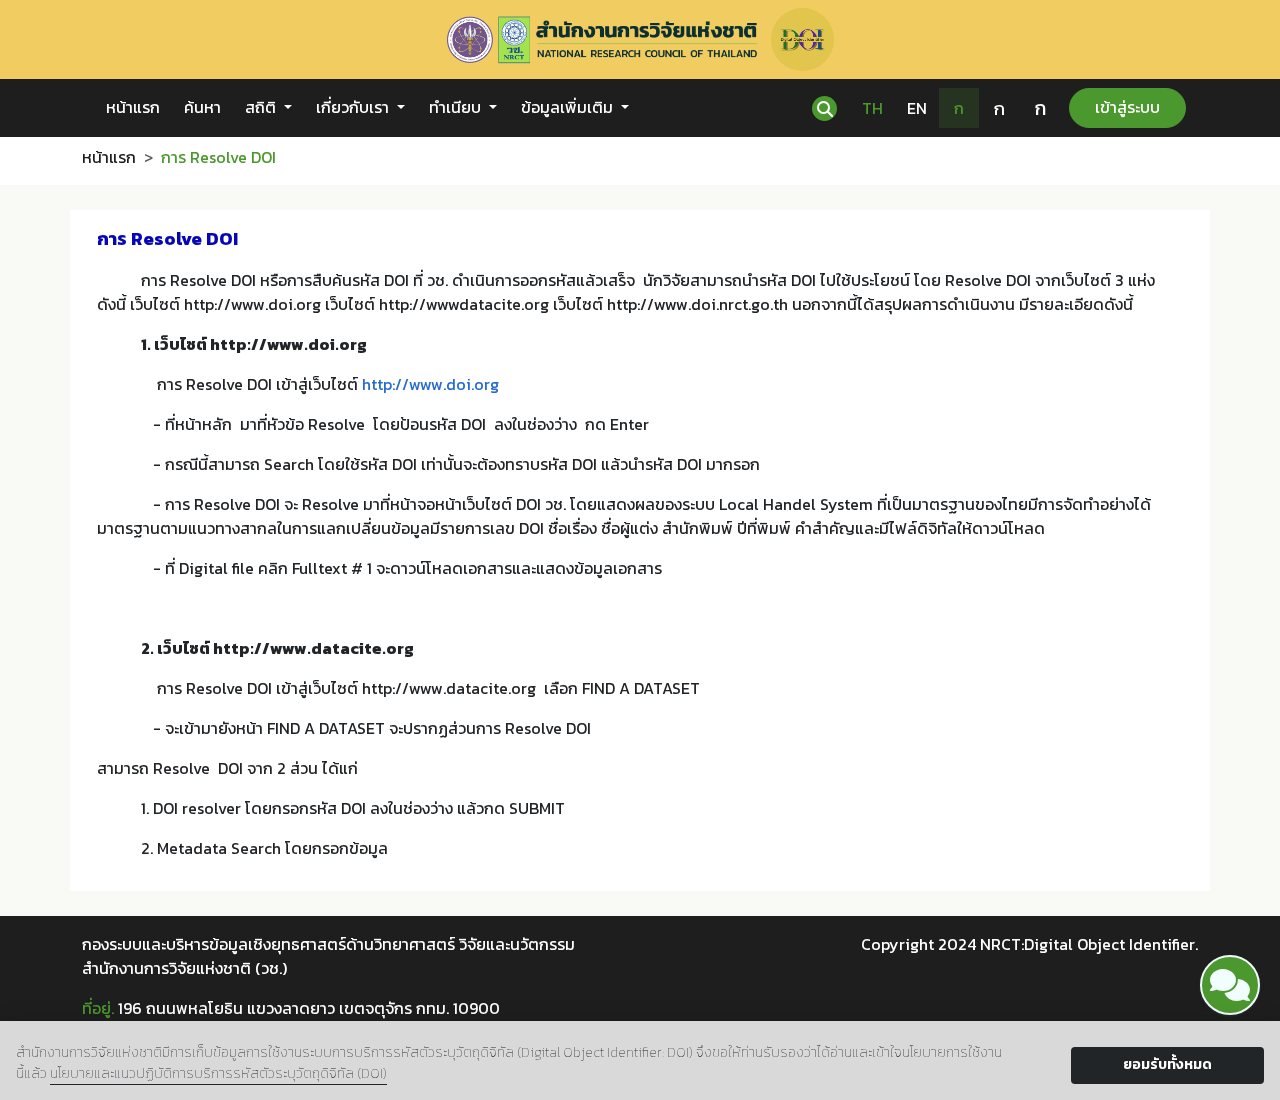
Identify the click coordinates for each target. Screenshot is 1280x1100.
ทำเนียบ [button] (457, 107)
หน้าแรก (133, 107)
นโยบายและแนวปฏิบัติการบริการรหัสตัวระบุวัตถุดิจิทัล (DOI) (218, 1073)
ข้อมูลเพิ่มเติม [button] (569, 107)
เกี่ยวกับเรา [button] (354, 107)
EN (917, 108)
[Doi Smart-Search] (1230, 985)
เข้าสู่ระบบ (1127, 107)
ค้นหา (202, 107)
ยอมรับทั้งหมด (1167, 1064)
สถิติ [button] (262, 107)
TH (872, 108)
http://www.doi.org (430, 384)
